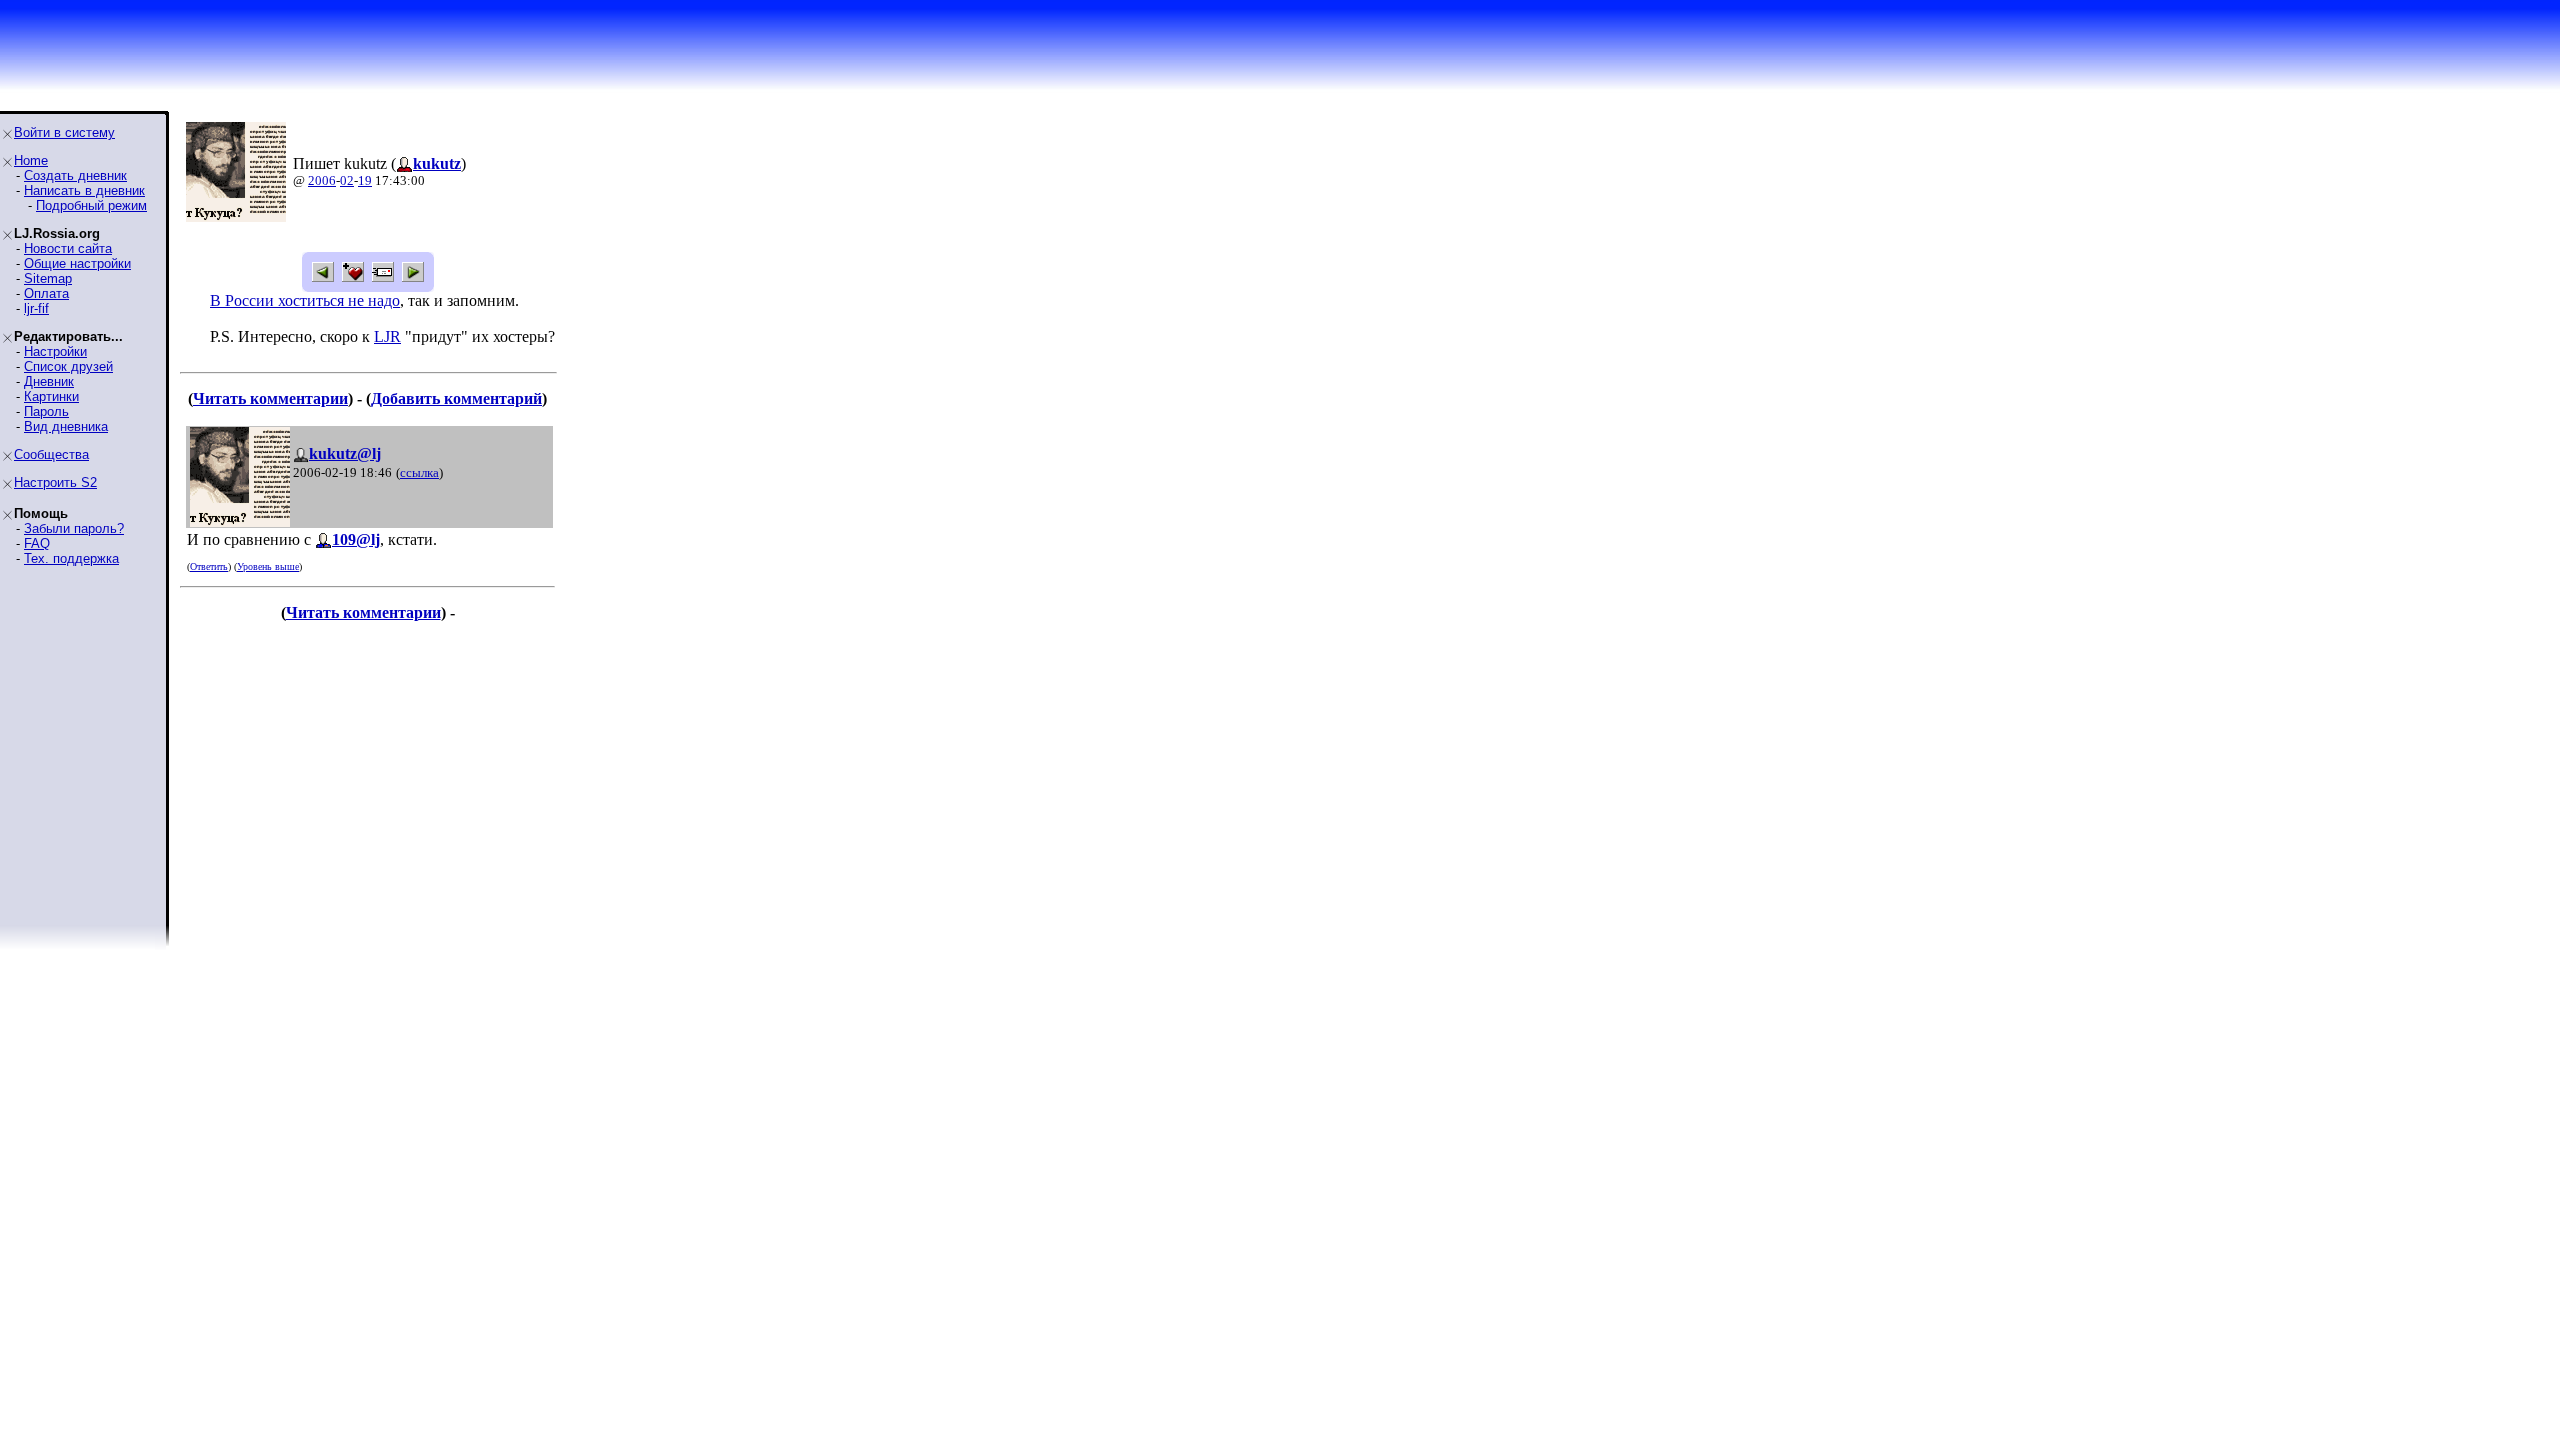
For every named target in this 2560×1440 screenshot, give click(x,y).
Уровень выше (268, 566)
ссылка (419, 472)
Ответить (209, 566)
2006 (322, 180)
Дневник (49, 381)
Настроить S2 (55, 482)
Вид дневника (66, 426)
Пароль (46, 411)
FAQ (37, 543)
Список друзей (68, 366)
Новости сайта (68, 248)
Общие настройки (77, 263)
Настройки (55, 351)
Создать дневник (75, 175)
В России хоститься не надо (305, 300)
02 (347, 180)
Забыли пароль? (74, 528)
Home (31, 160)
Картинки (51, 396)
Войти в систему (64, 132)
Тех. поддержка (71, 558)
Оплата (46, 293)
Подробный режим (91, 205)
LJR (387, 336)
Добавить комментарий (456, 398)
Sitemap (48, 278)
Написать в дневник (84, 190)
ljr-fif (36, 308)
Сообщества (51, 454)
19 (365, 180)
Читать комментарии (270, 398)
